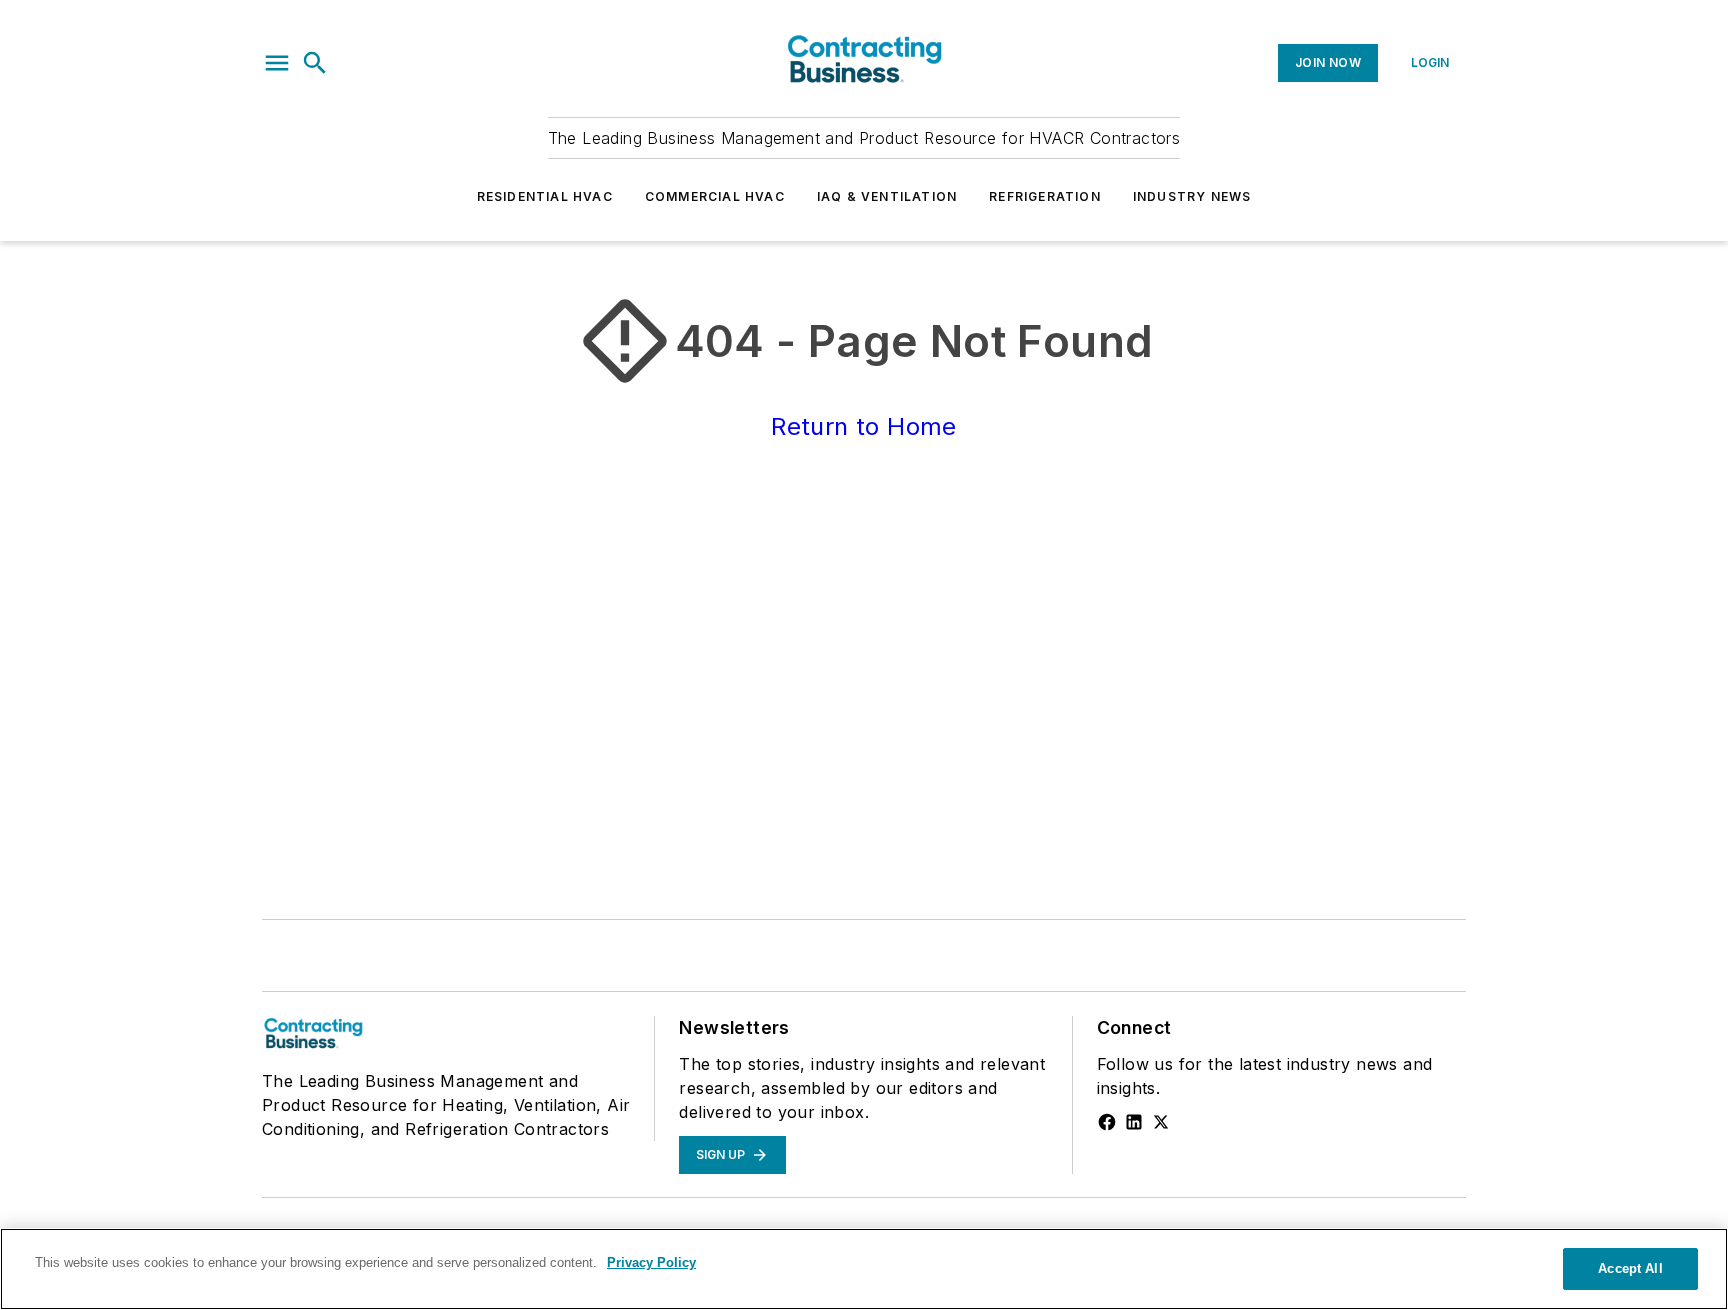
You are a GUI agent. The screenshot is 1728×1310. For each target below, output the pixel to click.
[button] (277, 63)
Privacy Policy (651, 1262)
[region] (864, 1269)
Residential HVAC (545, 196)
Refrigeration (1045, 196)
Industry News (1192, 196)
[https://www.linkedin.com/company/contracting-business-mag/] (1134, 1122)
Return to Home (864, 426)
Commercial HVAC (715, 196)
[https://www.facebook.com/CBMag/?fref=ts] (1107, 1122)
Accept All (1630, 1268)
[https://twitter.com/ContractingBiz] (1161, 1122)
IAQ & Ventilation (887, 196)
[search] (315, 63)
